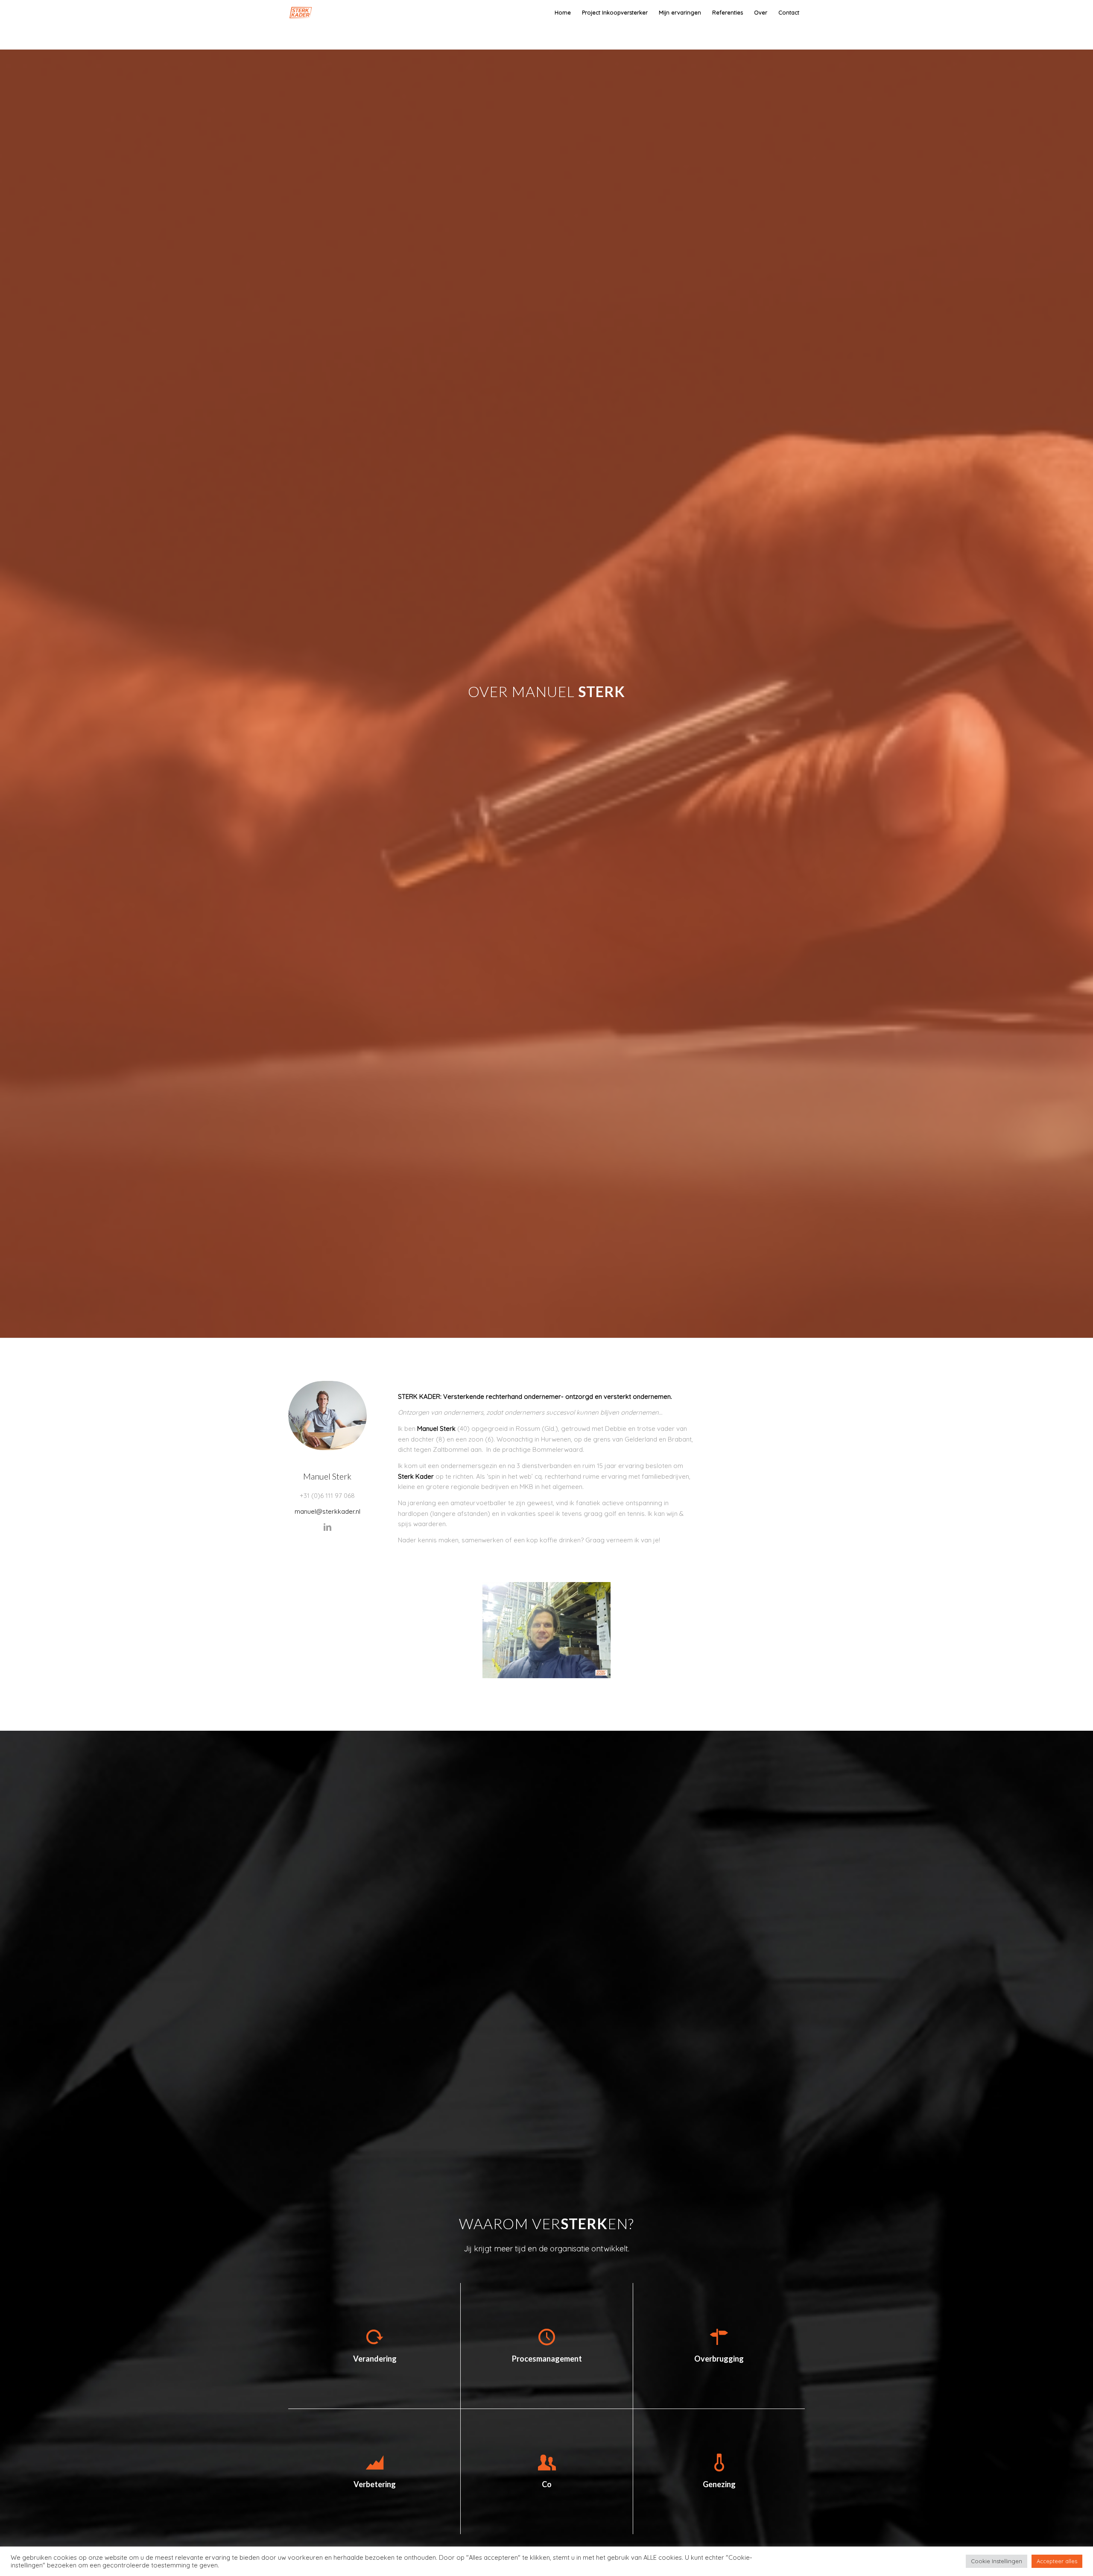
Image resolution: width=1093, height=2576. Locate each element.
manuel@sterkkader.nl (327, 1511)
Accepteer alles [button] (1057, 2561)
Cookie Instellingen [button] (997, 2561)
